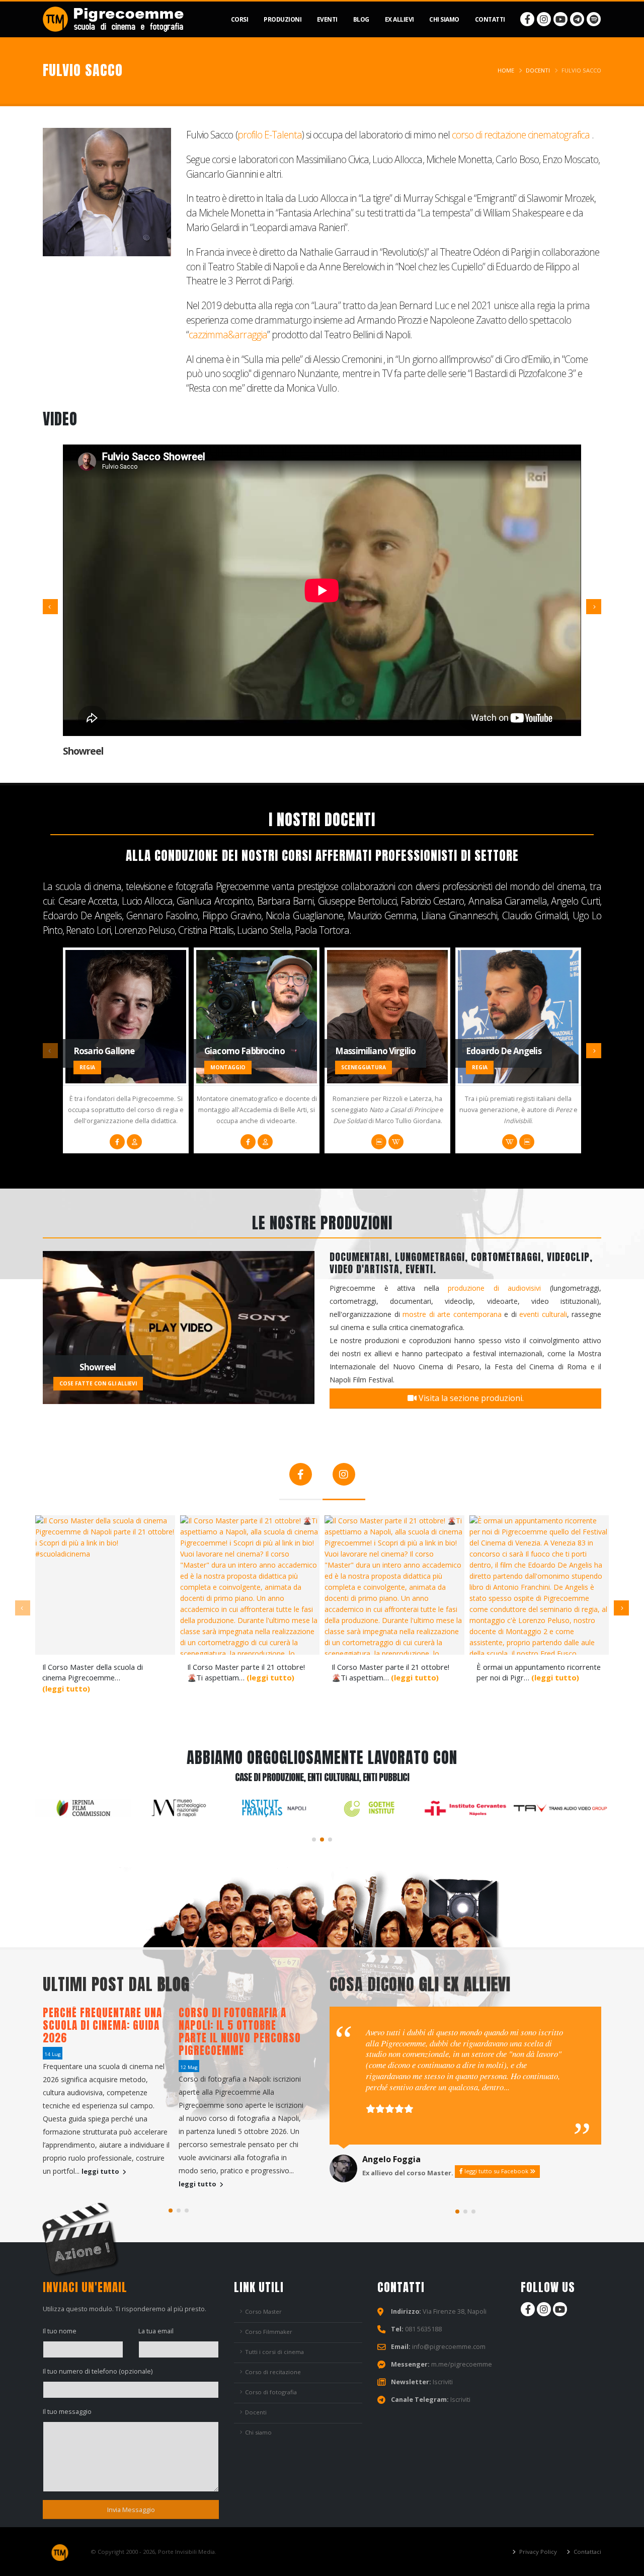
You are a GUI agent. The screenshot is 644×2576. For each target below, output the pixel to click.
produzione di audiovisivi (494, 1288)
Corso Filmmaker (269, 2332)
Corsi (240, 19)
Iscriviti (443, 2382)
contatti (490, 19)
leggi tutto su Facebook (496, 2171)
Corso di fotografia (271, 2392)
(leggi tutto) (66, 1688)
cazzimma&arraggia (228, 335)
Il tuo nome (60, 2331)
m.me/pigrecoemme (462, 2364)
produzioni (283, 19)
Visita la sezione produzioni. (470, 1398)
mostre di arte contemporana (452, 1314)
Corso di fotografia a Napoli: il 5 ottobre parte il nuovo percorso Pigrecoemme (240, 2032)
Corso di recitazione (273, 2372)
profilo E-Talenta (270, 135)
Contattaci (587, 2552)
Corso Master (263, 2311)
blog (361, 19)
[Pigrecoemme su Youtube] (560, 19)
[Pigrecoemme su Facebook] (527, 19)
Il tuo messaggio (67, 2412)
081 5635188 (423, 2329)
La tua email (156, 2331)
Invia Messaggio (131, 2510)
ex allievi (399, 19)
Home (506, 70)
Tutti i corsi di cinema (274, 2352)
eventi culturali (543, 1314)
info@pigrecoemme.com (449, 2347)
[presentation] (50, 607)
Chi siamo (258, 2432)
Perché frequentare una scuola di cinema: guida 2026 (102, 2025)
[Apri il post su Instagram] (105, 1585)
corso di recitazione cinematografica (521, 135)
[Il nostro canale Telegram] (577, 19)
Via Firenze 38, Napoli (455, 2311)
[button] (314, 1839)
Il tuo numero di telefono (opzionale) (98, 2371)
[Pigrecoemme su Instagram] (544, 19)
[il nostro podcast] (594, 19)
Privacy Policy (537, 2552)
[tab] (301, 1479)
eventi (327, 19)
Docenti (538, 70)
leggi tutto (101, 2172)
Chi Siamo (444, 19)
